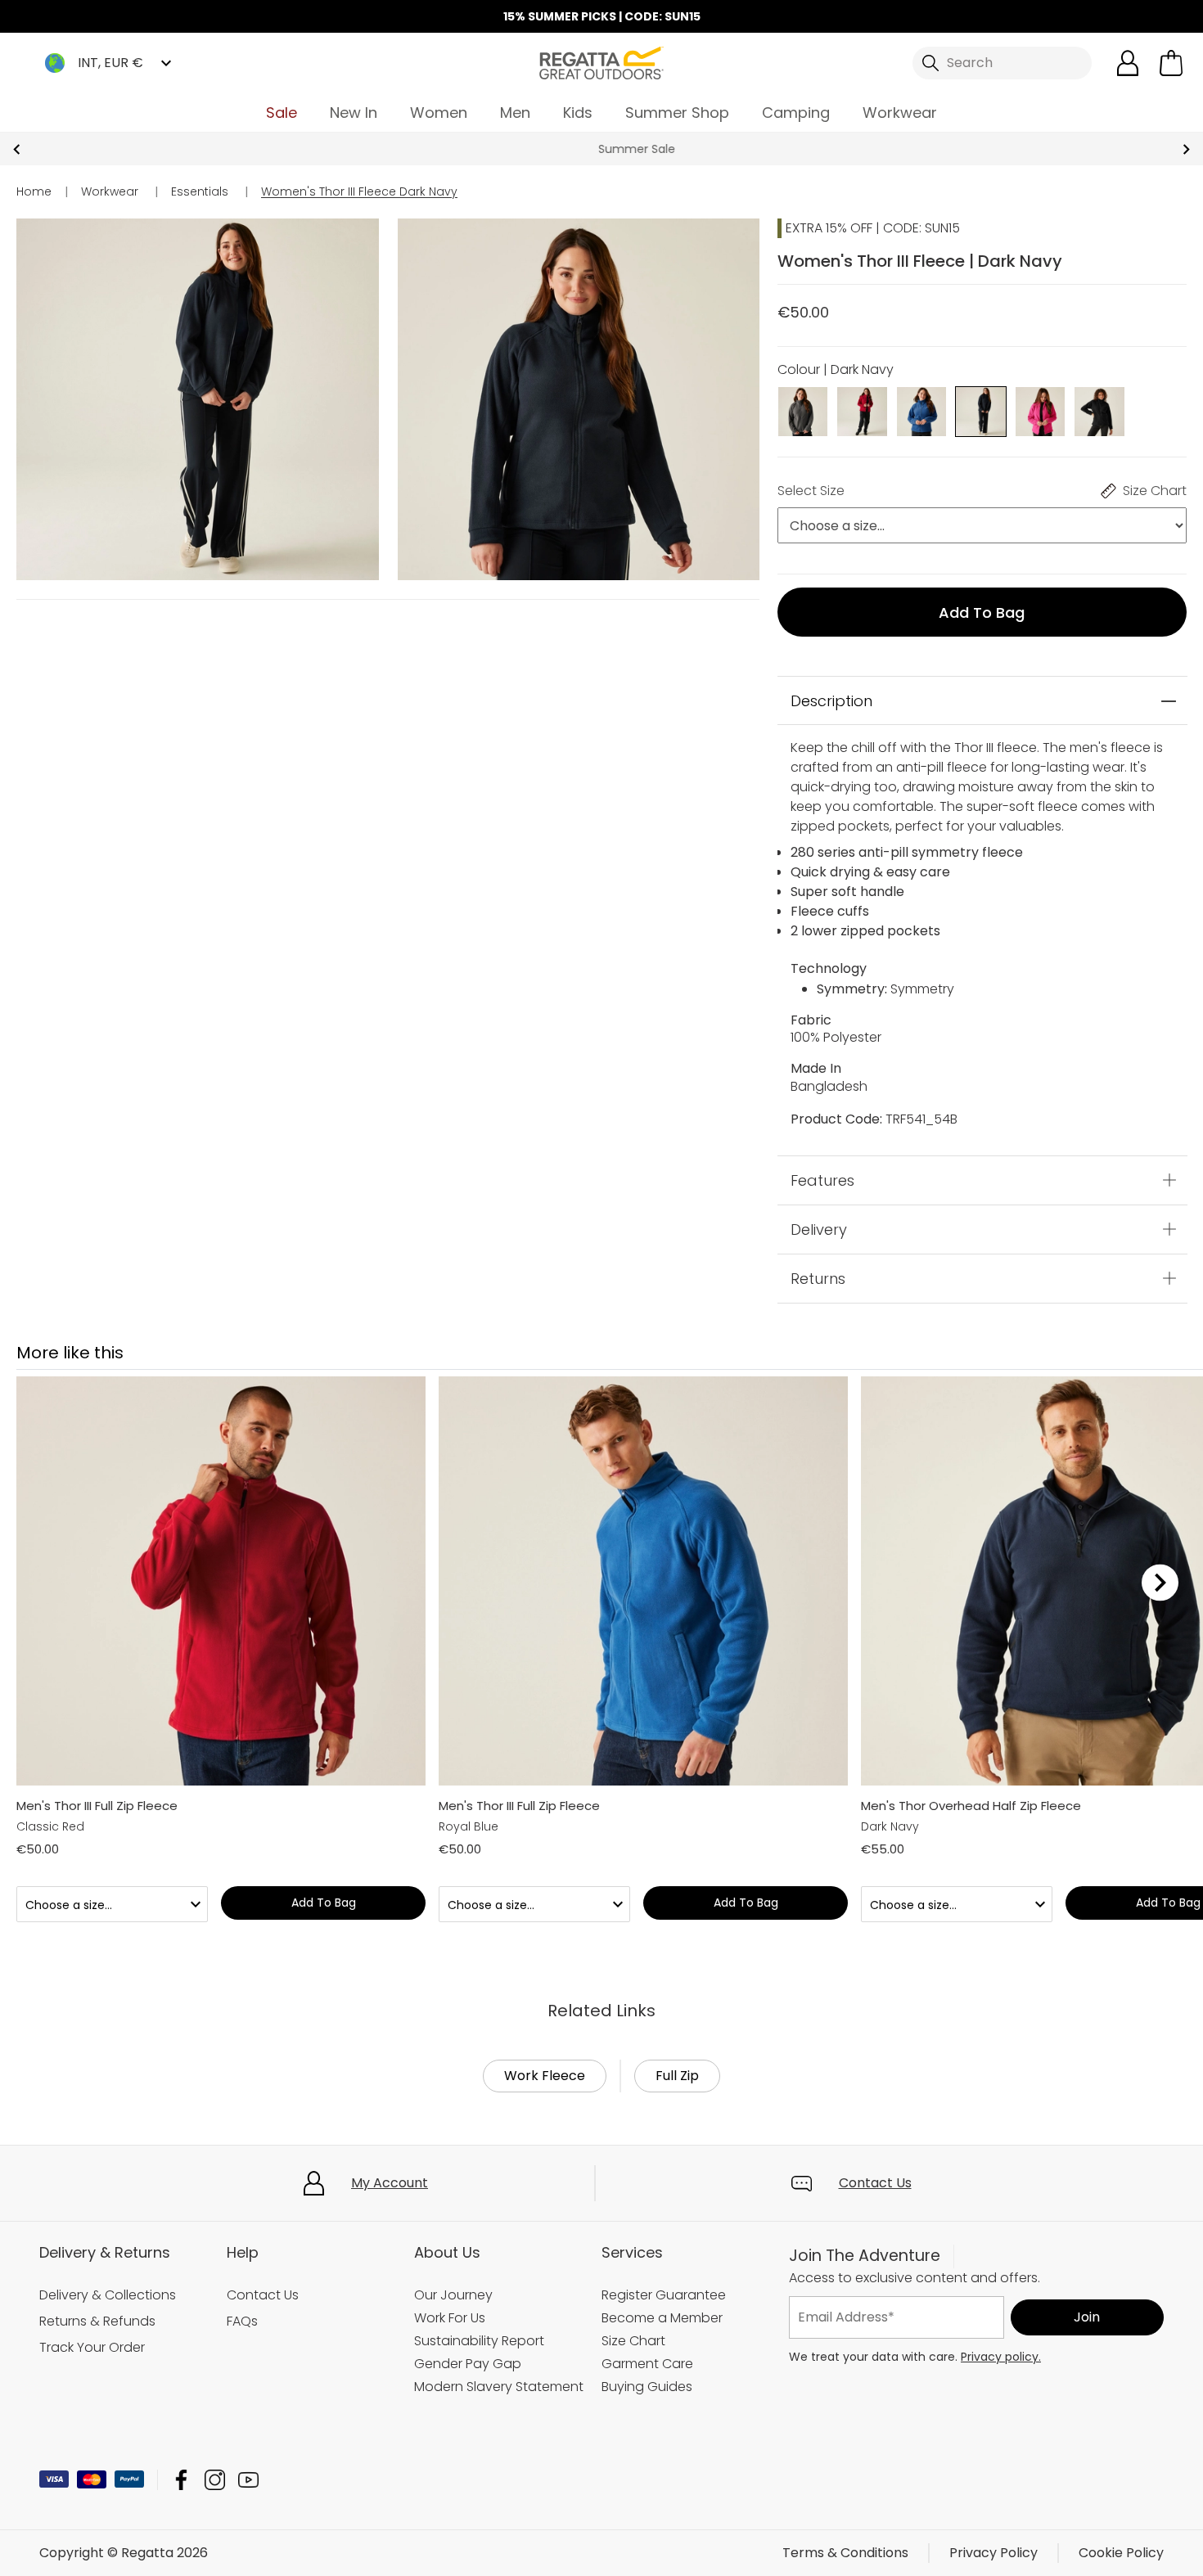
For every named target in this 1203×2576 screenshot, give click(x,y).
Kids (578, 113)
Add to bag (982, 612)
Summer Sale (601, 149)
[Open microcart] (1171, 63)
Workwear (900, 113)
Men (515, 113)
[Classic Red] (862, 410)
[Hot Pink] (1041, 410)
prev (17, 149)
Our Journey (453, 2356)
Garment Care (647, 2425)
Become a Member (662, 2379)
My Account (390, 2244)
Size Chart (633, 2402)
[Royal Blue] (922, 410)
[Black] (1099, 410)
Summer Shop (677, 113)
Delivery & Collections (108, 2356)
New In (354, 113)
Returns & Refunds (97, 2382)
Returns (818, 1340)
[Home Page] (601, 62)
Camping (796, 113)
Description (831, 762)
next (1186, 149)
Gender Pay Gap (468, 2425)
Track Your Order (92, 2409)
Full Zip (677, 2137)
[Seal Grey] (803, 410)
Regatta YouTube (248, 2541)
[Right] (1160, 1644)
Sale (282, 113)
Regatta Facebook (181, 2541)
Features (822, 1242)
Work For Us (450, 2379)
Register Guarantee (664, 2356)
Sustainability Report (479, 2402)
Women (439, 113)
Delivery (819, 1291)
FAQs (242, 2382)
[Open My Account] (1128, 63)
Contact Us (875, 2244)
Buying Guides (647, 2448)
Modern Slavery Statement (499, 2448)
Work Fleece (545, 2137)
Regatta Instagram (215, 2541)
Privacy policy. (1001, 2418)
